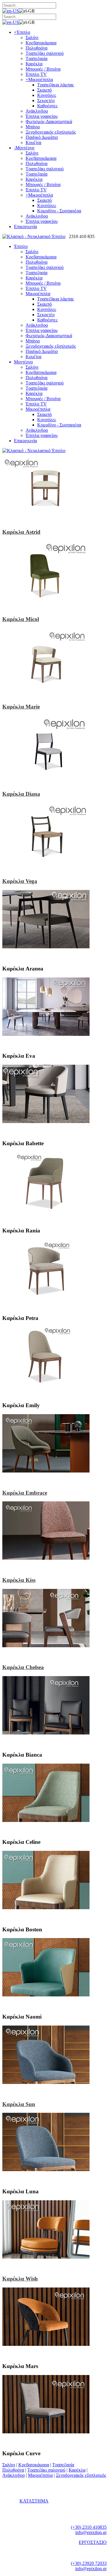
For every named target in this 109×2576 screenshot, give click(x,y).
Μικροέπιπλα (40, 2475)
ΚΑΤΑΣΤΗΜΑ (34, 2501)
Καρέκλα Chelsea (23, 1667)
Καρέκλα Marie (21, 707)
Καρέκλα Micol (21, 619)
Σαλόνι (9, 2465)
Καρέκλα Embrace (25, 1493)
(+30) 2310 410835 (89, 2527)
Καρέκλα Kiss (19, 1580)
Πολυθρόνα (13, 2470)
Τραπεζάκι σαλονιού (46, 2470)
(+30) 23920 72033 (89, 2563)
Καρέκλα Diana (21, 794)
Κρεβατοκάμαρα (34, 2465)
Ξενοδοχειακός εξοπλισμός (81, 2475)
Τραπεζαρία (63, 2465)
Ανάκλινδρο (14, 2475)
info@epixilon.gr (91, 2532)
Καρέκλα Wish (20, 2279)
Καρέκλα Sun (19, 2104)
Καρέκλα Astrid (21, 532)
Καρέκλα (77, 2470)
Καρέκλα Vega (20, 881)
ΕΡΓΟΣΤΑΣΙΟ (93, 2542)
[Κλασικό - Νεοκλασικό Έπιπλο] (34, 236)
